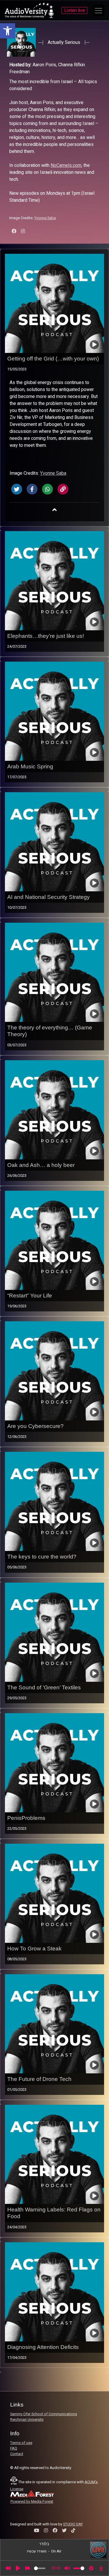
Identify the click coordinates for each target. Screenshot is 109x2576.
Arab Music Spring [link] (30, 766)
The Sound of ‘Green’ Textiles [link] (44, 1687)
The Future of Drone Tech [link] (39, 2079)
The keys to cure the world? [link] (42, 1557)
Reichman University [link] (27, 2420)
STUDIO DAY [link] (73, 2524)
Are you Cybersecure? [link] (35, 1426)
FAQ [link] (14, 2448)
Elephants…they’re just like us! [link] (46, 636)
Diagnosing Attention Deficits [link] (43, 2347)
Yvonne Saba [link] (45, 218)
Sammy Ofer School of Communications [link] (44, 2414)
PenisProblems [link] (26, 1818)
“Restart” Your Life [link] (30, 1296)
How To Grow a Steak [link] (34, 1948)
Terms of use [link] (21, 2443)
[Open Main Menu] (99, 10)
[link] (8, 31)
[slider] (40, 2568)
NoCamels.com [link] (66, 165)
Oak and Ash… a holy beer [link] (41, 1165)
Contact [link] (17, 2454)
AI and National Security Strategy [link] (49, 897)
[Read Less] (55, 510)
